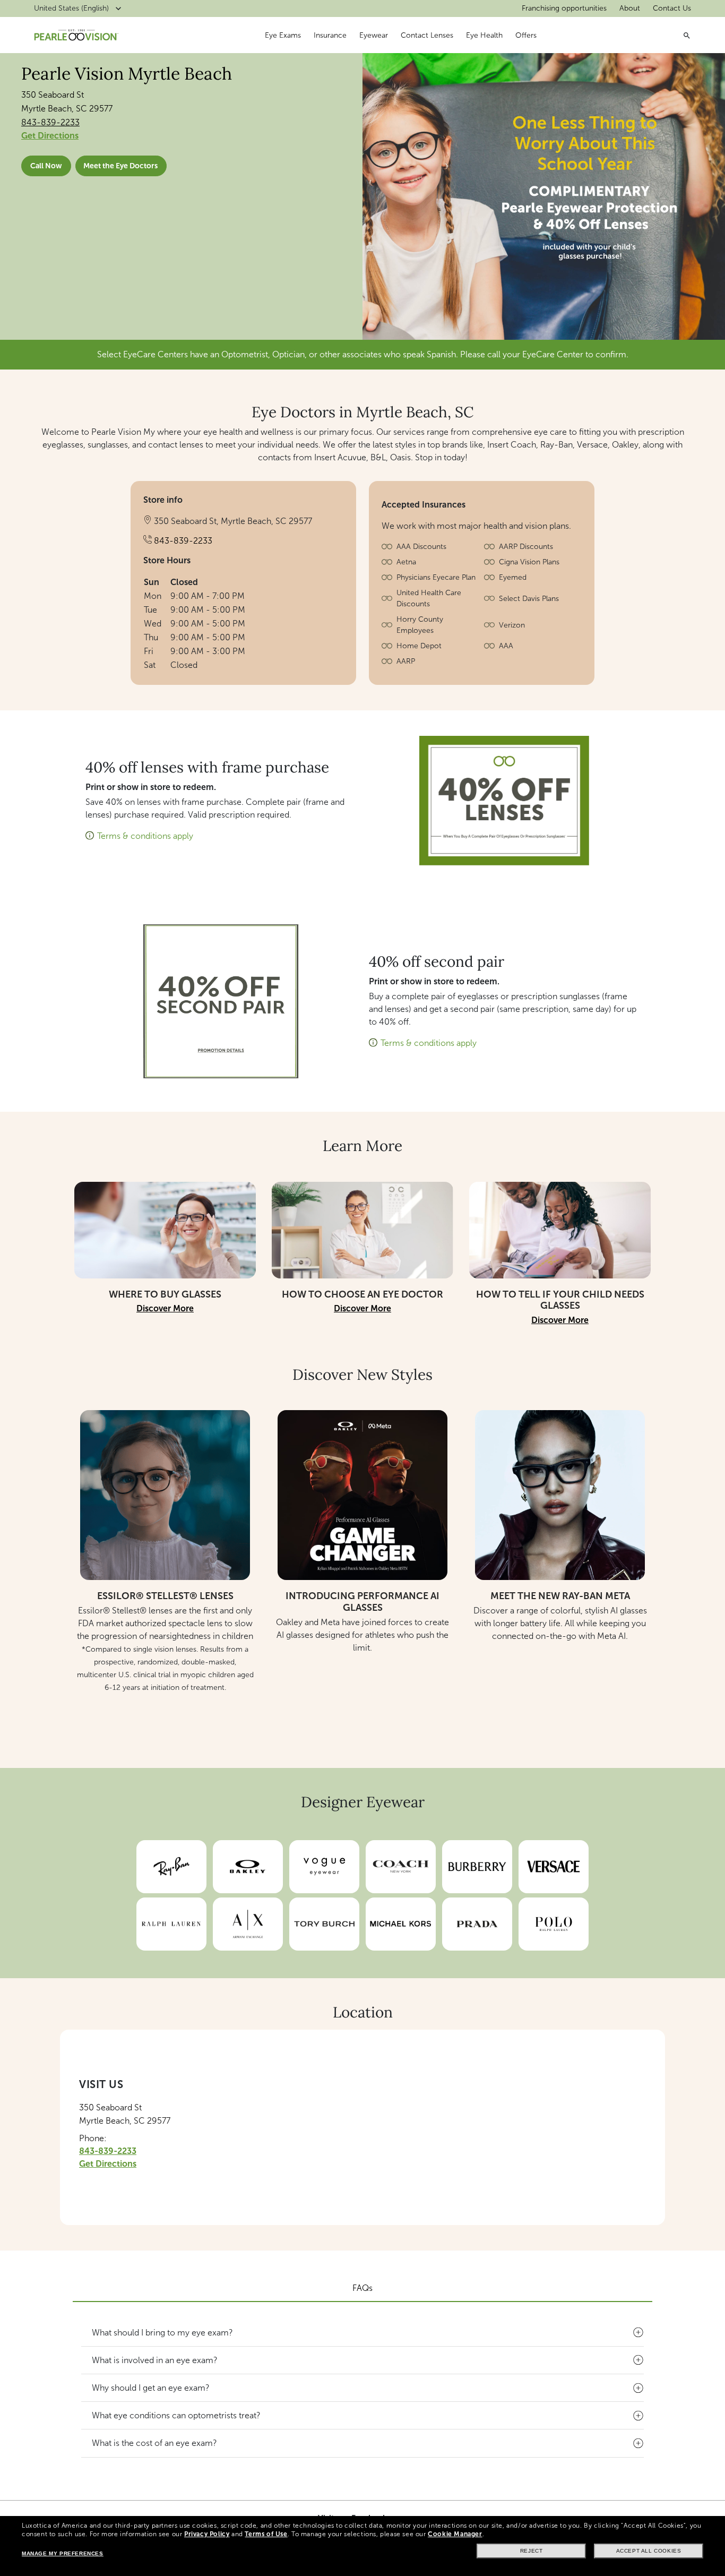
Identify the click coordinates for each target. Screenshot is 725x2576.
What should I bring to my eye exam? (162, 2333)
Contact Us (672, 8)
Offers (526, 35)
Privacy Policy (207, 2534)
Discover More (165, 1308)
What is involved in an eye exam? (155, 2360)
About (630, 8)
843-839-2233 (50, 122)
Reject (532, 2551)
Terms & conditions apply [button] (145, 836)
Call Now (46, 166)
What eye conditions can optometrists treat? (176, 2415)
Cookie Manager (455, 2534)
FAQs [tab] (362, 2288)
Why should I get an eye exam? (151, 2388)
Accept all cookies (649, 2551)
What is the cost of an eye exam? (154, 2443)
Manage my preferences (63, 2553)
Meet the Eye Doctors (120, 166)
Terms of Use (266, 2534)
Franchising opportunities (564, 8)
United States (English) (71, 8)
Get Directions (50, 136)
